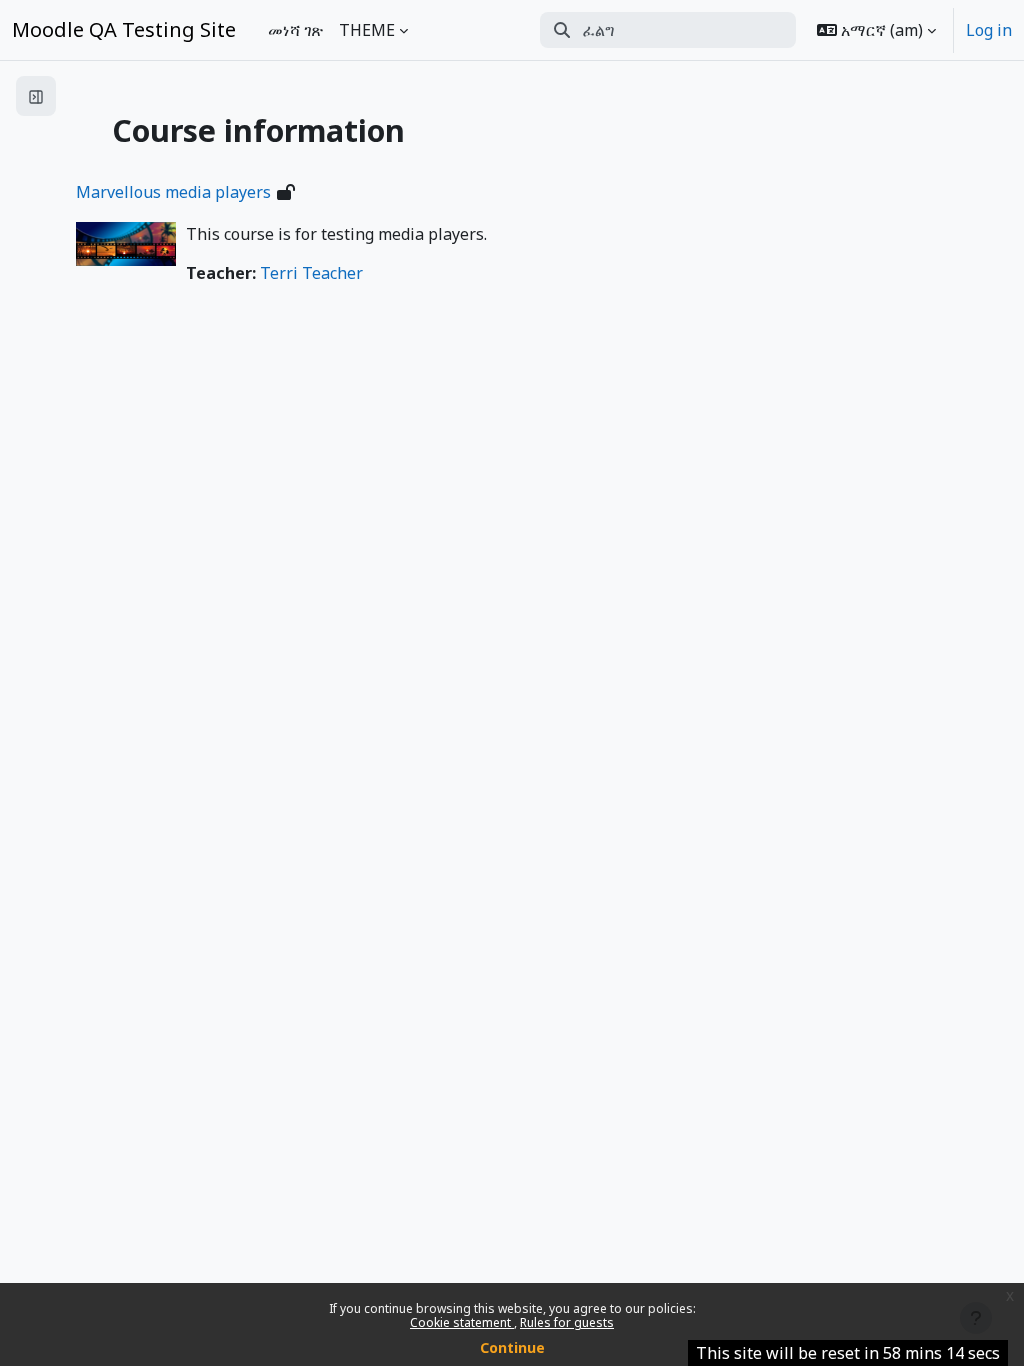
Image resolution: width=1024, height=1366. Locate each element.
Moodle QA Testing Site (124, 29)
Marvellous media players (173, 192)
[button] (876, 30)
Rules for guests (567, 1322)
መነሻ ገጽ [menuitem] (295, 30)
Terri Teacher (311, 273)
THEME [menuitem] (367, 30)
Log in (989, 30)
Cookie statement (462, 1322)
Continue (512, 1347)
